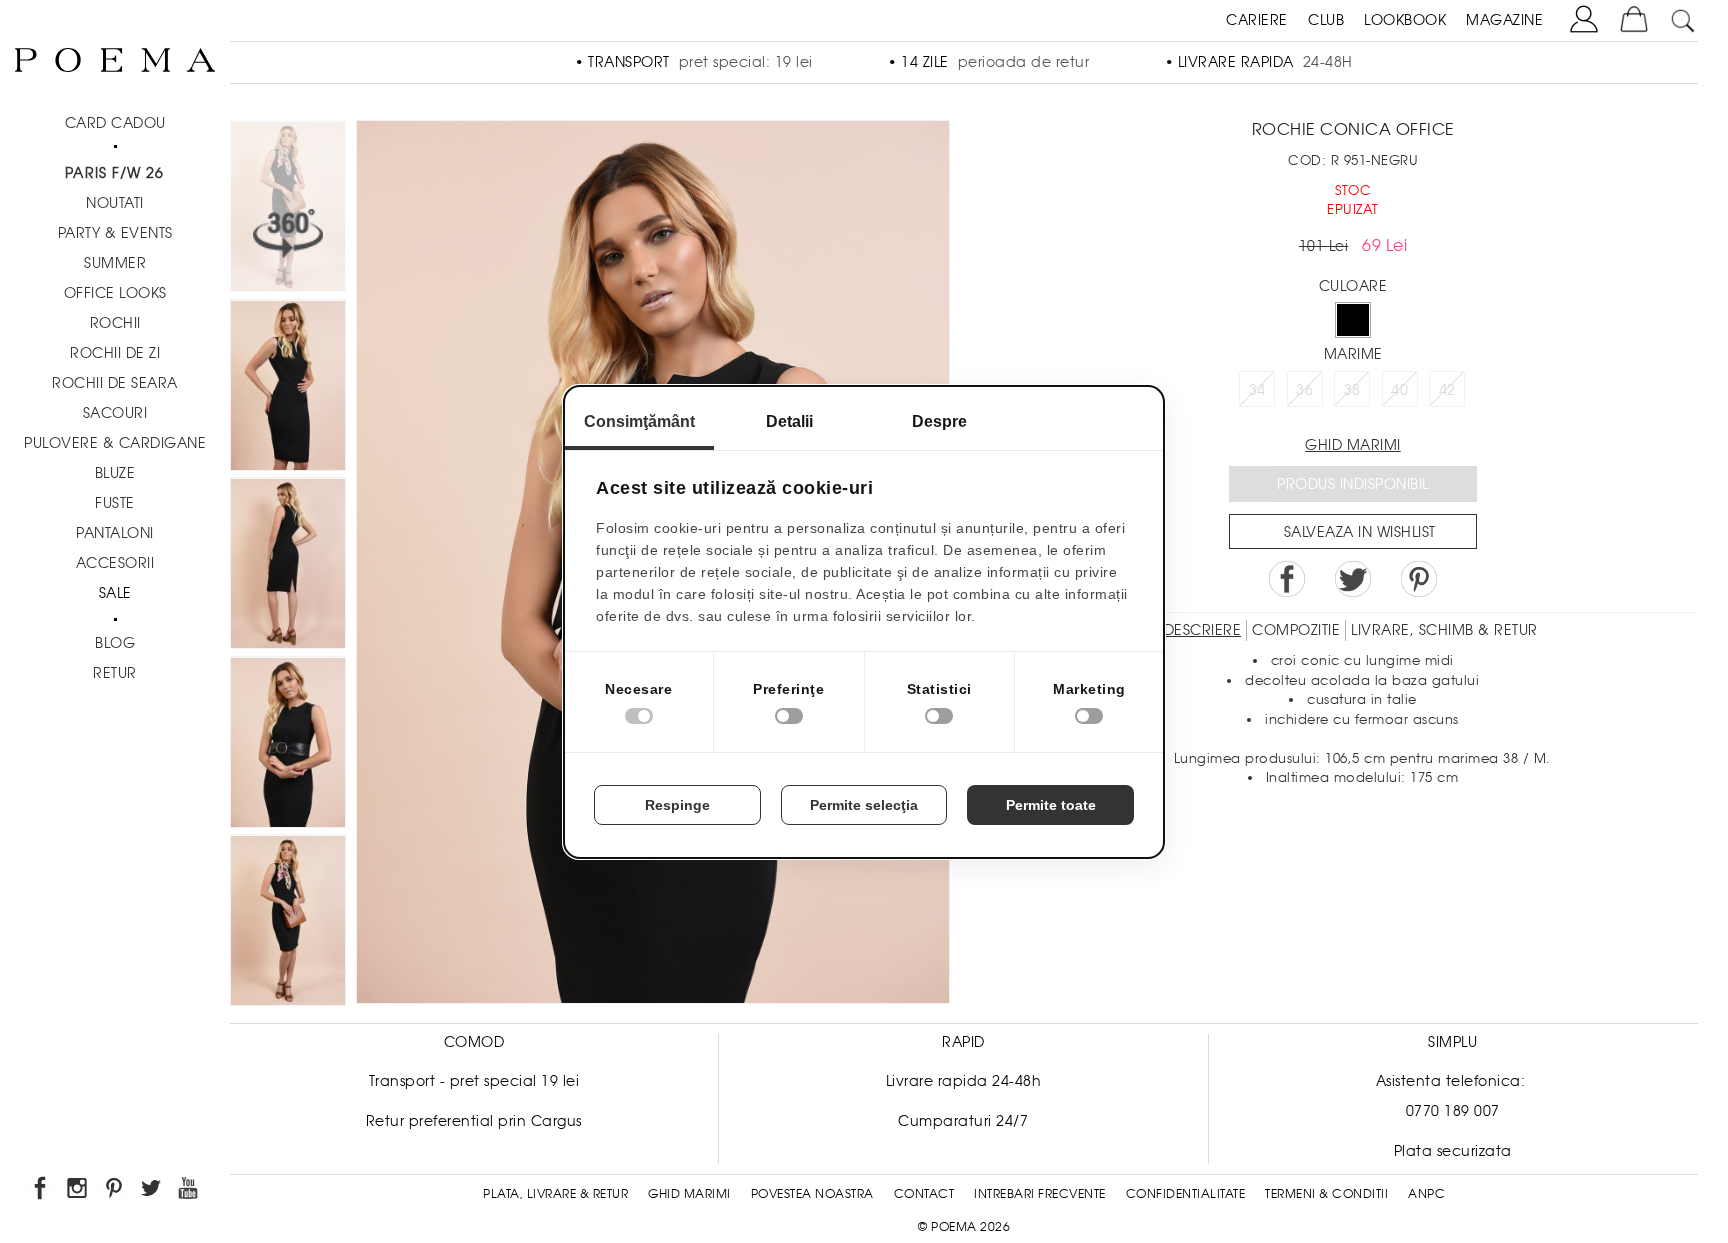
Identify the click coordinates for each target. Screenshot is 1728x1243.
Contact (924, 1194)
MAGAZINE (1504, 20)
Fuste (115, 503)
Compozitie (1296, 630)
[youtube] (189, 1191)
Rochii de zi (115, 353)
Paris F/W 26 (114, 173)
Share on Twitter (1353, 579)
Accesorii (115, 563)
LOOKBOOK (1405, 20)
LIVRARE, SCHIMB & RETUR (1444, 630)
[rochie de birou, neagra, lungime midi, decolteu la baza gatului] (288, 388)
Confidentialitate (1186, 1194)
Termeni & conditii (1326, 1194)
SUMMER (115, 263)
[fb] (41, 1191)
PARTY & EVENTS (115, 233)
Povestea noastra (812, 1194)
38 (1352, 390)
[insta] (78, 1191)
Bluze (115, 473)
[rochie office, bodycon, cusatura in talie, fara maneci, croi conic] (288, 923)
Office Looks (115, 293)
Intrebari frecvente (1040, 1194)
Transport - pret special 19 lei (474, 1081)
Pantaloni (115, 533)
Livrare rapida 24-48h (964, 1081)
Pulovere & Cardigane (115, 443)
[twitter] (152, 1191)
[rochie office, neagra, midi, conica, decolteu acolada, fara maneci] (288, 745)
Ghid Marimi (689, 1194)
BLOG (115, 643)
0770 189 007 (1453, 1111)
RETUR (115, 673)
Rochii (115, 323)
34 (1257, 390)
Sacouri (115, 413)
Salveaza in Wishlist (1360, 532)
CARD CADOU (115, 123)
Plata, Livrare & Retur (555, 1194)
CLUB (1326, 20)
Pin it (1419, 579)
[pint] (115, 1191)
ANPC (1426, 1194)
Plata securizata (1453, 1151)
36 (1304, 390)
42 (1447, 390)
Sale (115, 593)
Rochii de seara (115, 383)
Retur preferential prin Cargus (474, 1121)
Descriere (1203, 630)
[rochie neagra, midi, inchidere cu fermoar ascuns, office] (288, 566)
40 (1399, 390)
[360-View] (288, 209)
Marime (1353, 354)
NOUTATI (115, 203)
